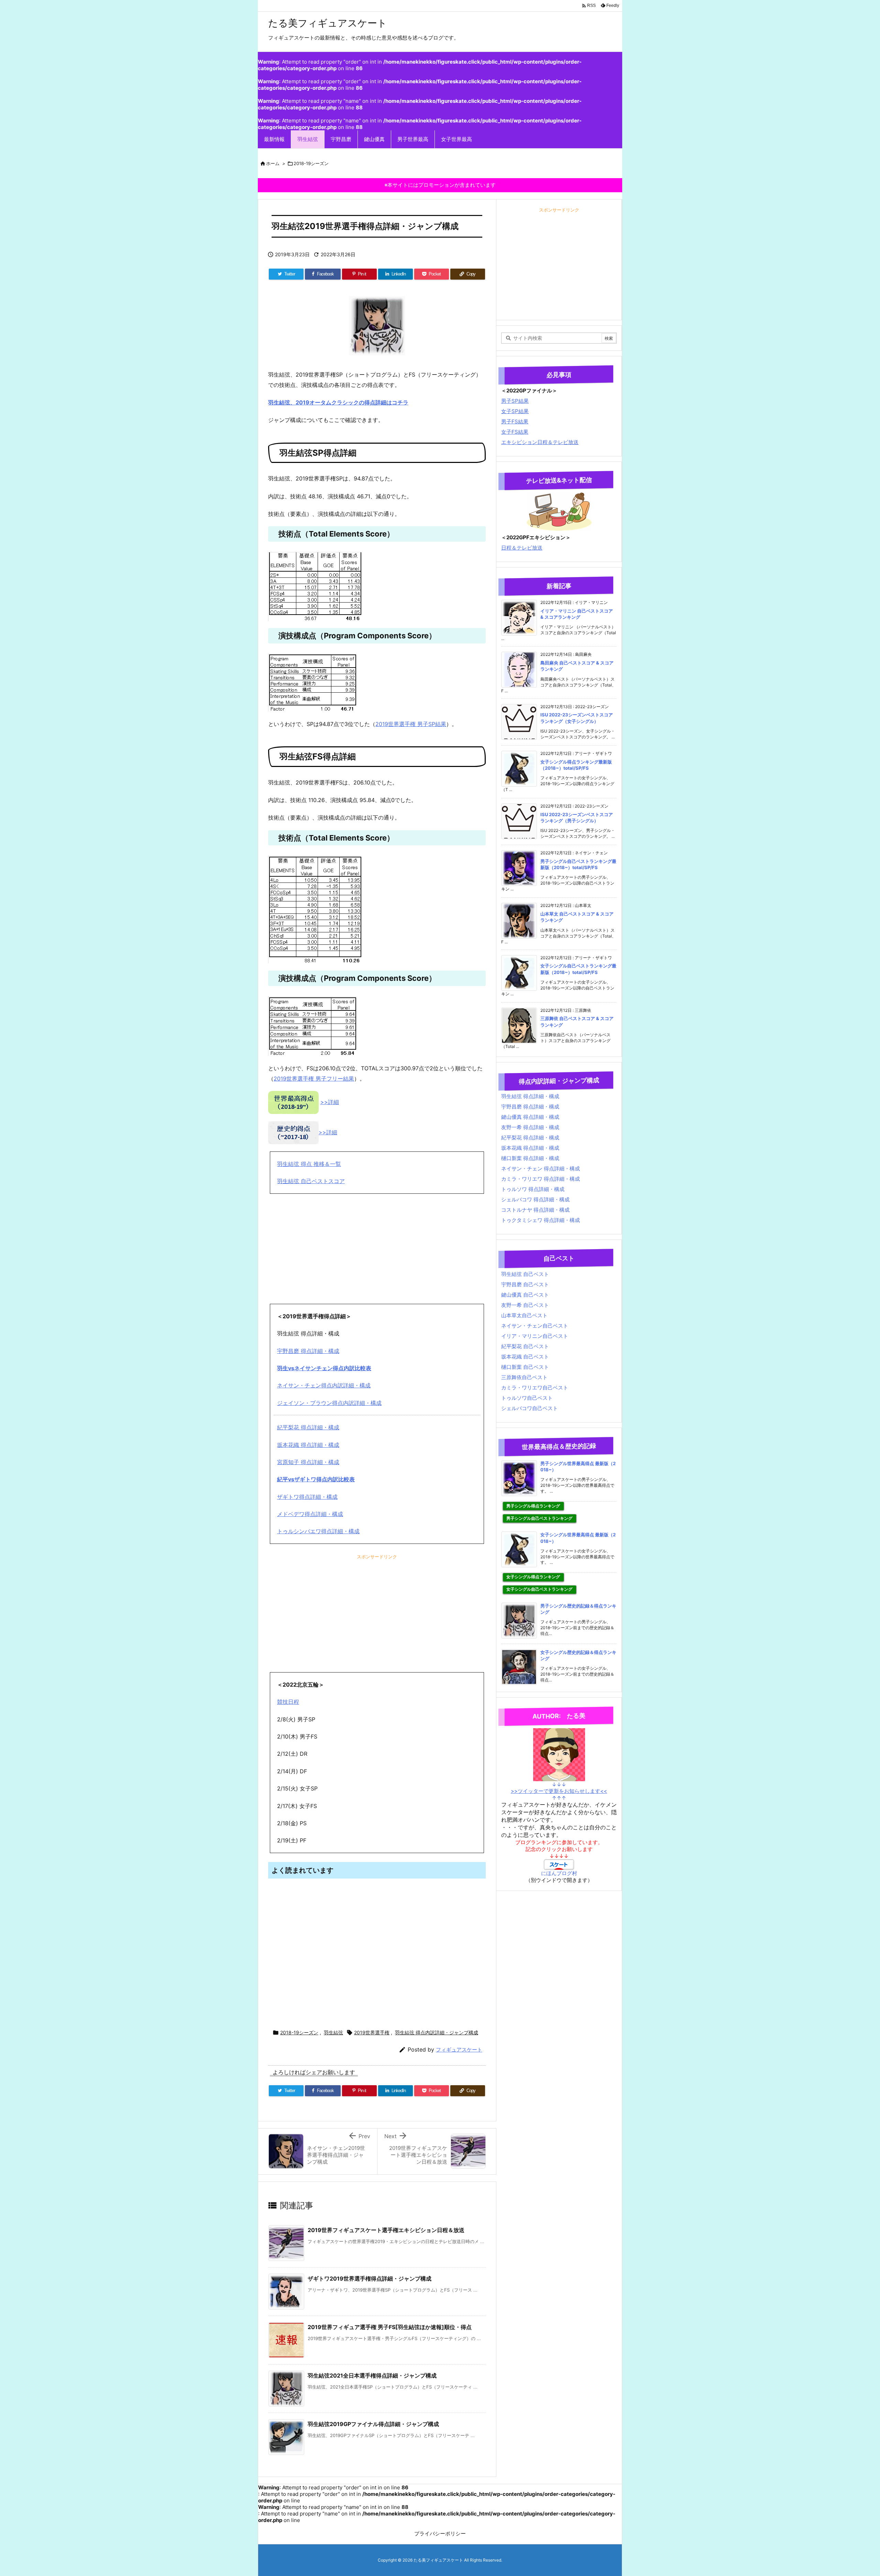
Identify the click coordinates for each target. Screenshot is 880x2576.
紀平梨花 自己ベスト (525, 1346)
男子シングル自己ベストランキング (539, 1518)
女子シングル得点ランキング (533, 1577)
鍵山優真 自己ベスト (525, 1295)
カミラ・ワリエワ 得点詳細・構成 (541, 1179)
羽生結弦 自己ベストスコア (311, 1181)
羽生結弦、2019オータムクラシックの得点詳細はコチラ (338, 402)
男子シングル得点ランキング (533, 1506)
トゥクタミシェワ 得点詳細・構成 (541, 1220)
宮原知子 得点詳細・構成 (308, 1462)
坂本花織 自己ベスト (525, 1357)
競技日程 (288, 1702)
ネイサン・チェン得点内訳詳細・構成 (324, 1385)
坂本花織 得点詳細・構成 (308, 1445)
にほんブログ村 (559, 1873)
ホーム (273, 163)
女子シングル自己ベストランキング (539, 1589)
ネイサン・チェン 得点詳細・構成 (541, 1168)
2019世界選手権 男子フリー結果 (314, 1079)
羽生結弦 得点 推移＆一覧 (309, 1164)
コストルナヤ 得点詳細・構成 (535, 1210)
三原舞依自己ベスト (524, 1377)
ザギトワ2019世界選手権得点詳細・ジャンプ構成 (370, 2279)
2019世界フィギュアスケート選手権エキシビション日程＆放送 (386, 2230)
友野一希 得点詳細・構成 (530, 1127)
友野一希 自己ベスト (525, 1305)
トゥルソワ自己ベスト (527, 1398)
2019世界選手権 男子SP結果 (411, 724)
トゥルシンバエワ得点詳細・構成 (318, 1531)
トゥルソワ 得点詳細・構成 (533, 1189)
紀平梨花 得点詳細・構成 (308, 1427)
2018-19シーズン (311, 163)
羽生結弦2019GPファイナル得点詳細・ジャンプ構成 (373, 2424)
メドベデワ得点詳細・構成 (310, 1514)
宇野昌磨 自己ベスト (525, 1284)
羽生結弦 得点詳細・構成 (530, 1096)
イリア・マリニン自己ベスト (535, 1336)
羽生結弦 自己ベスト (525, 1274)
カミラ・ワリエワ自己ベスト (535, 1388)
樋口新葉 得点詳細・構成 (530, 1158)
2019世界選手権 (372, 2032)
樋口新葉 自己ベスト (525, 1367)
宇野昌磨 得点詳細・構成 (308, 1351)
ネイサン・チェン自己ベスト (535, 1326)
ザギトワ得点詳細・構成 (307, 1497)
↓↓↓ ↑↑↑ (559, 1791)
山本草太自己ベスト (524, 1315)
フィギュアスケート (459, 2050)
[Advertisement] (377, 1249)
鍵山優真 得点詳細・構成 (530, 1117)
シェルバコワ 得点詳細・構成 (535, 1199)
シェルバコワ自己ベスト (530, 1408)
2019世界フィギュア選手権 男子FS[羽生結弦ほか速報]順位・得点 (390, 2327)
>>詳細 (330, 1102)
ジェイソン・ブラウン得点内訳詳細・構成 (329, 1403)
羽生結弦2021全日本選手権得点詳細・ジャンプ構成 (372, 2375)
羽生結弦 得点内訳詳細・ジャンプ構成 (437, 2032)
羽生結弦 (333, 2032)
